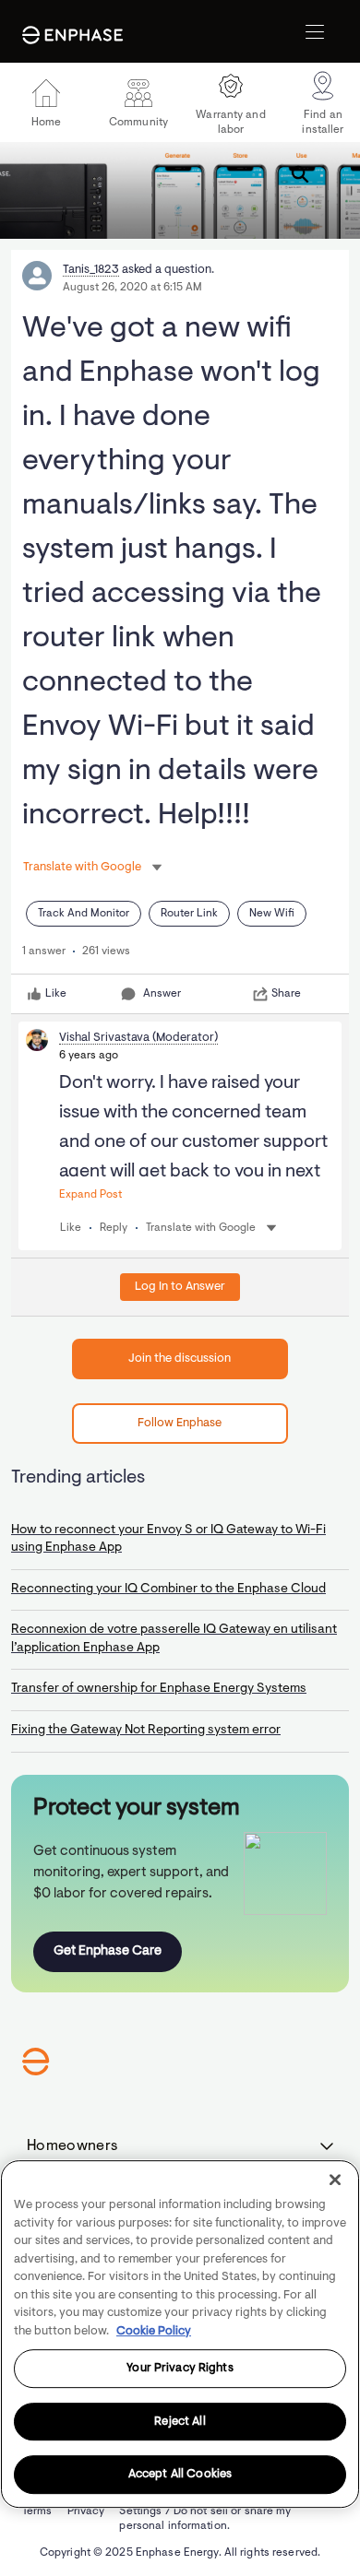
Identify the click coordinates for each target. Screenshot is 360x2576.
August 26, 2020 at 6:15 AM (132, 288)
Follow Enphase (180, 1423)
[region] (180, 2334)
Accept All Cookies (180, 2475)
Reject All (180, 2422)
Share (286, 994)
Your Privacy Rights (180, 2368)
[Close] (335, 2180)
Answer (162, 994)
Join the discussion (180, 1359)
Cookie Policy (154, 2331)
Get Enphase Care (108, 1951)
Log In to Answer (180, 1287)
